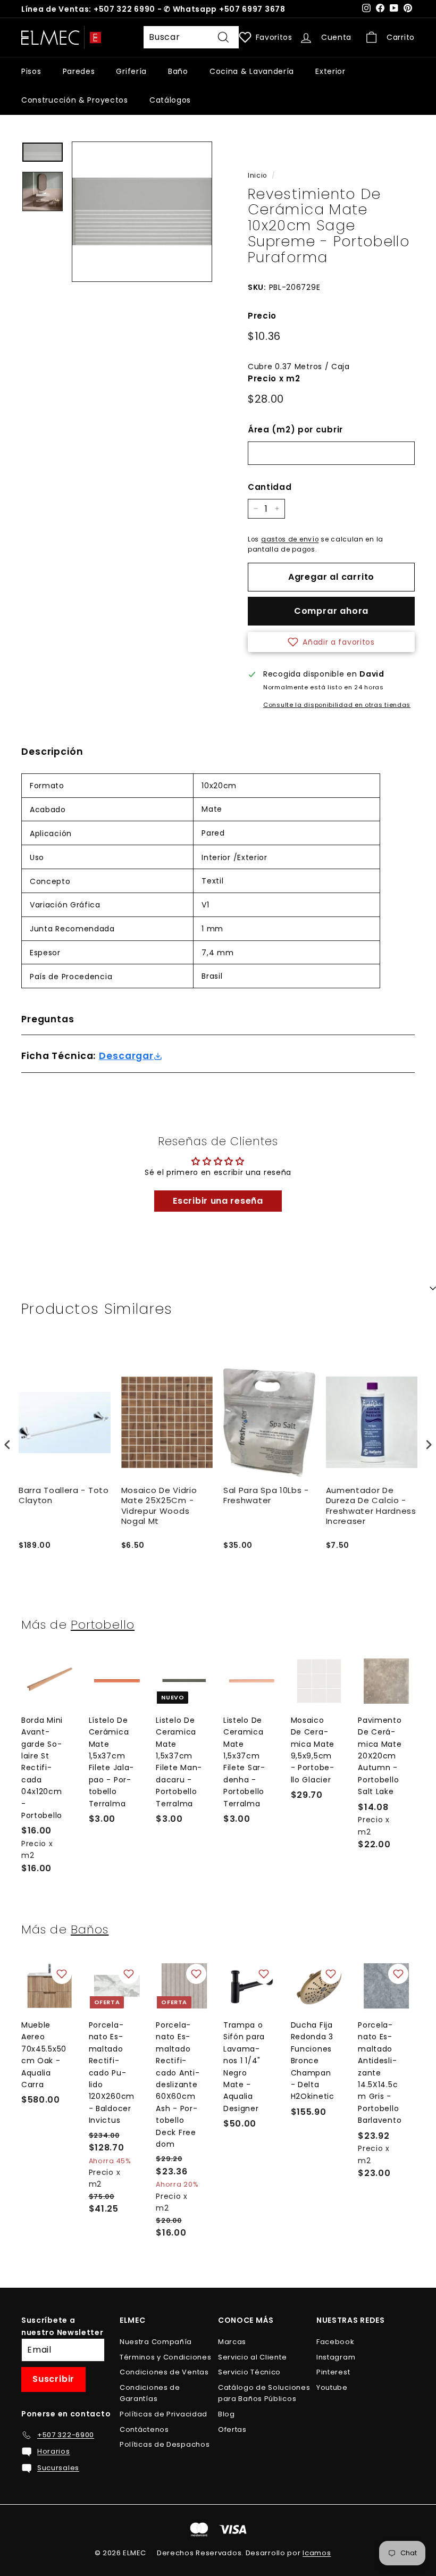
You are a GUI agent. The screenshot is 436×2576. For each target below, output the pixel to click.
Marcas (232, 2342)
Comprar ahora (331, 611)
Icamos (317, 2553)
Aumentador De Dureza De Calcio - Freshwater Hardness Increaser (371, 1506)
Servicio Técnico (249, 2372)
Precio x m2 (274, 378)
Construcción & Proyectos (75, 100)
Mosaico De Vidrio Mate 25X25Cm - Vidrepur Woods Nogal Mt (159, 1506)
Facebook (336, 2342)
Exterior (330, 71)
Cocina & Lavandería (252, 71)
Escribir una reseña (218, 1201)
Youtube (332, 2387)
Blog (227, 2414)
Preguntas (48, 1019)
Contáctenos (144, 2429)
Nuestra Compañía (156, 2342)
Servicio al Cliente (252, 2357)
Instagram (336, 2357)
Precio (262, 316)
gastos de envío (290, 539)
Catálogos (170, 100)
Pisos (31, 71)
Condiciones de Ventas (164, 2372)
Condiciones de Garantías (150, 2393)
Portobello (103, 1624)
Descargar (126, 1056)
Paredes (79, 71)
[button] (331, 642)
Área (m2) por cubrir (295, 430)
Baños (90, 1929)
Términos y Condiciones (165, 2357)
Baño (178, 71)
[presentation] (7, 1444)
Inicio (257, 176)
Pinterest (333, 2372)
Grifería (131, 71)
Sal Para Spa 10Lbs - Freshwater (266, 1496)
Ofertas (232, 2429)
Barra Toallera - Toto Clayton (64, 1496)
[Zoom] (142, 212)
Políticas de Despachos (165, 2444)
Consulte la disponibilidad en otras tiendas (337, 705)
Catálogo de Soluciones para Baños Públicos (264, 2393)
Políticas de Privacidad (163, 2414)
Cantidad (270, 487)
